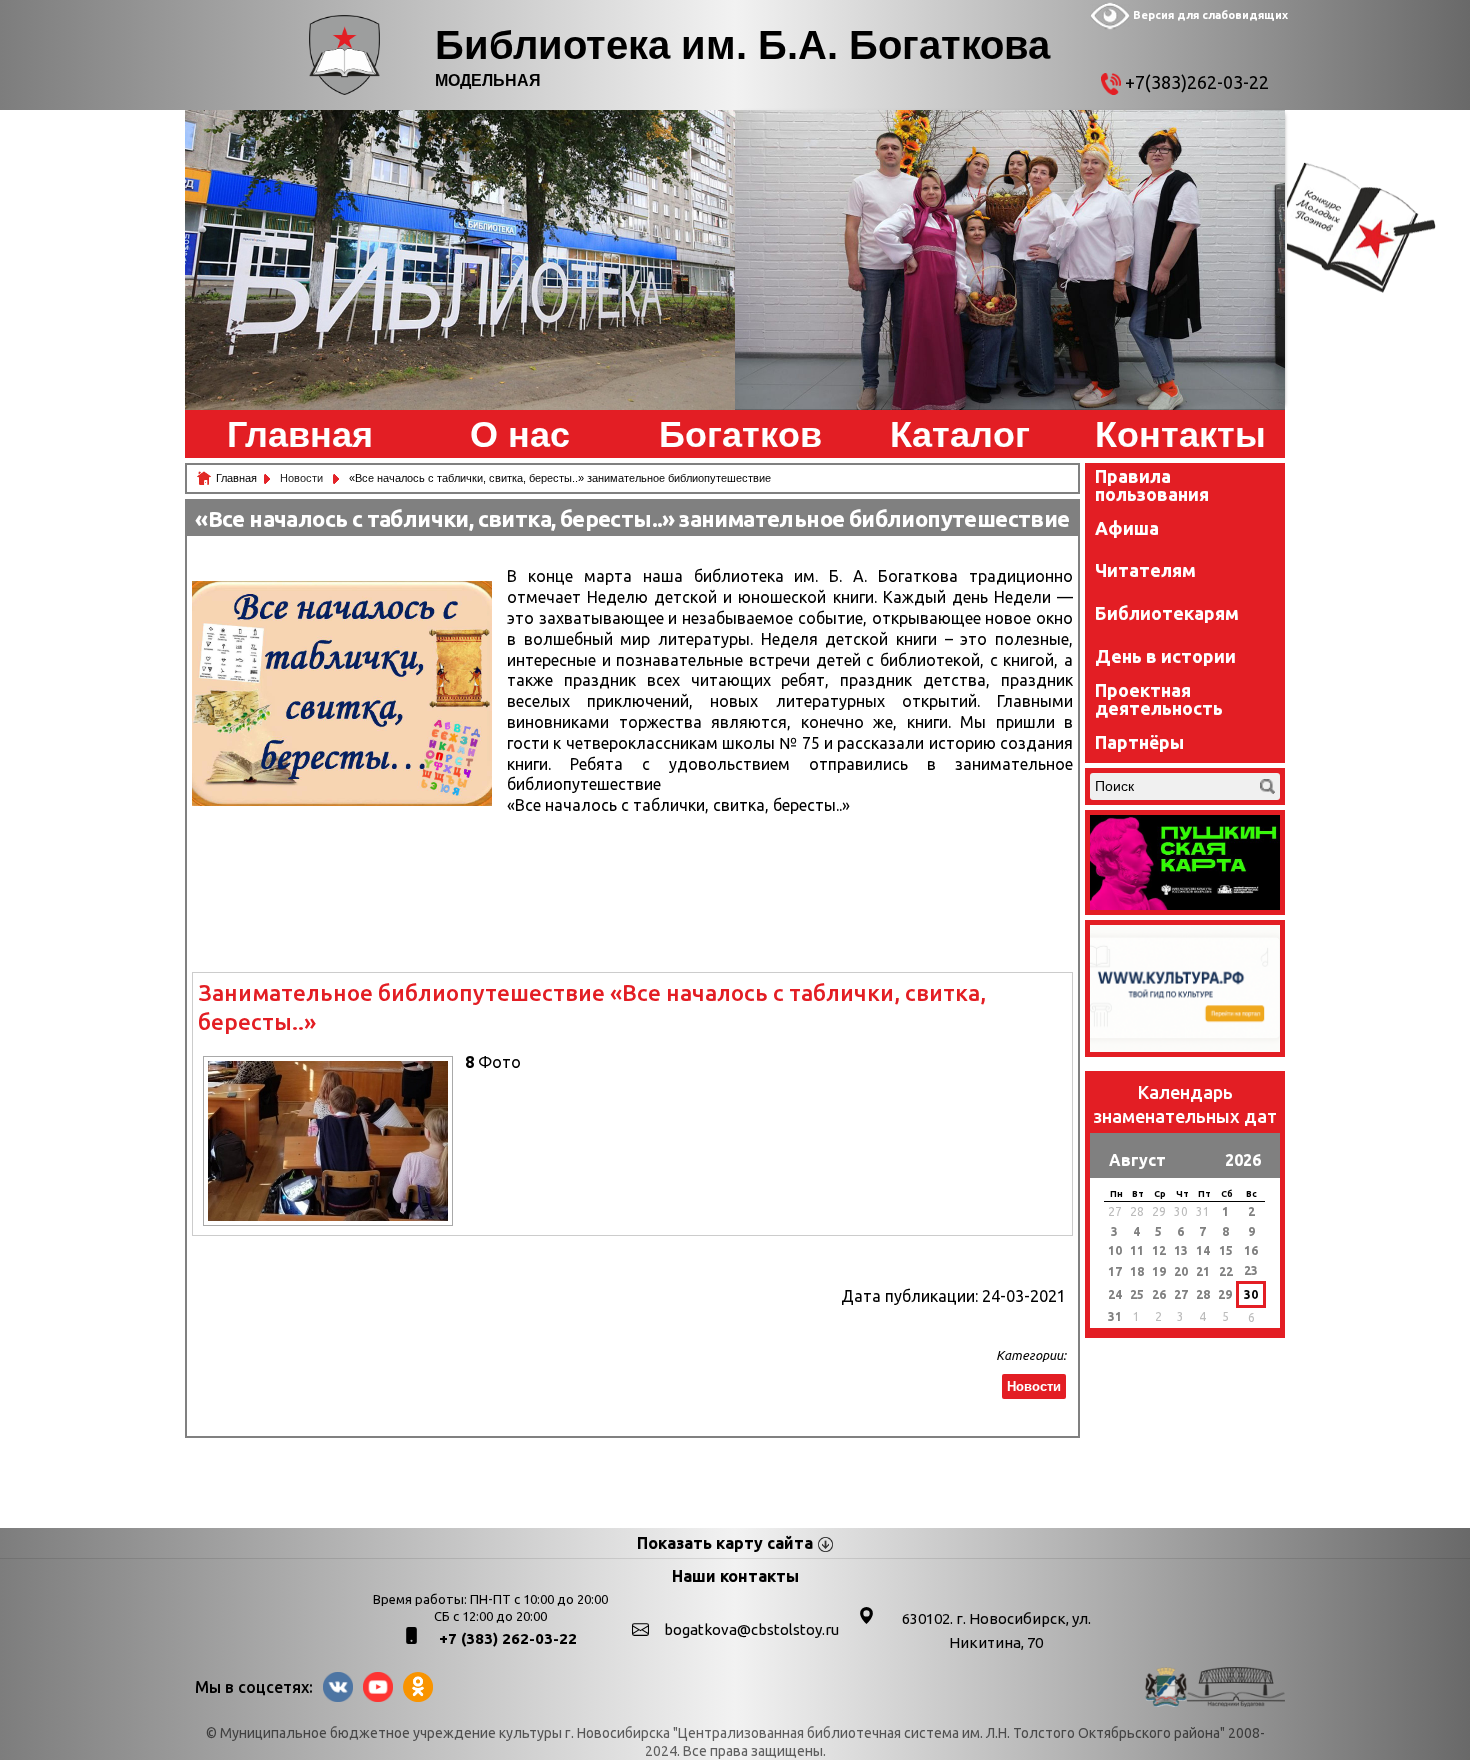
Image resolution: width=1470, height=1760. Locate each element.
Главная (300, 435)
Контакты (1180, 435)
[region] (460, 260)
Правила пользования (1152, 485)
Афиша (1127, 528)
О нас (520, 435)
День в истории (1165, 656)
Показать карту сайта (725, 1543)
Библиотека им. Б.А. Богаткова (742, 45)
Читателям (1145, 570)
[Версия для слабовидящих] (1110, 25)
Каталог (960, 435)
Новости (303, 478)
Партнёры (1139, 742)
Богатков (740, 435)
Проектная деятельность (1159, 699)
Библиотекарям (1167, 613)
